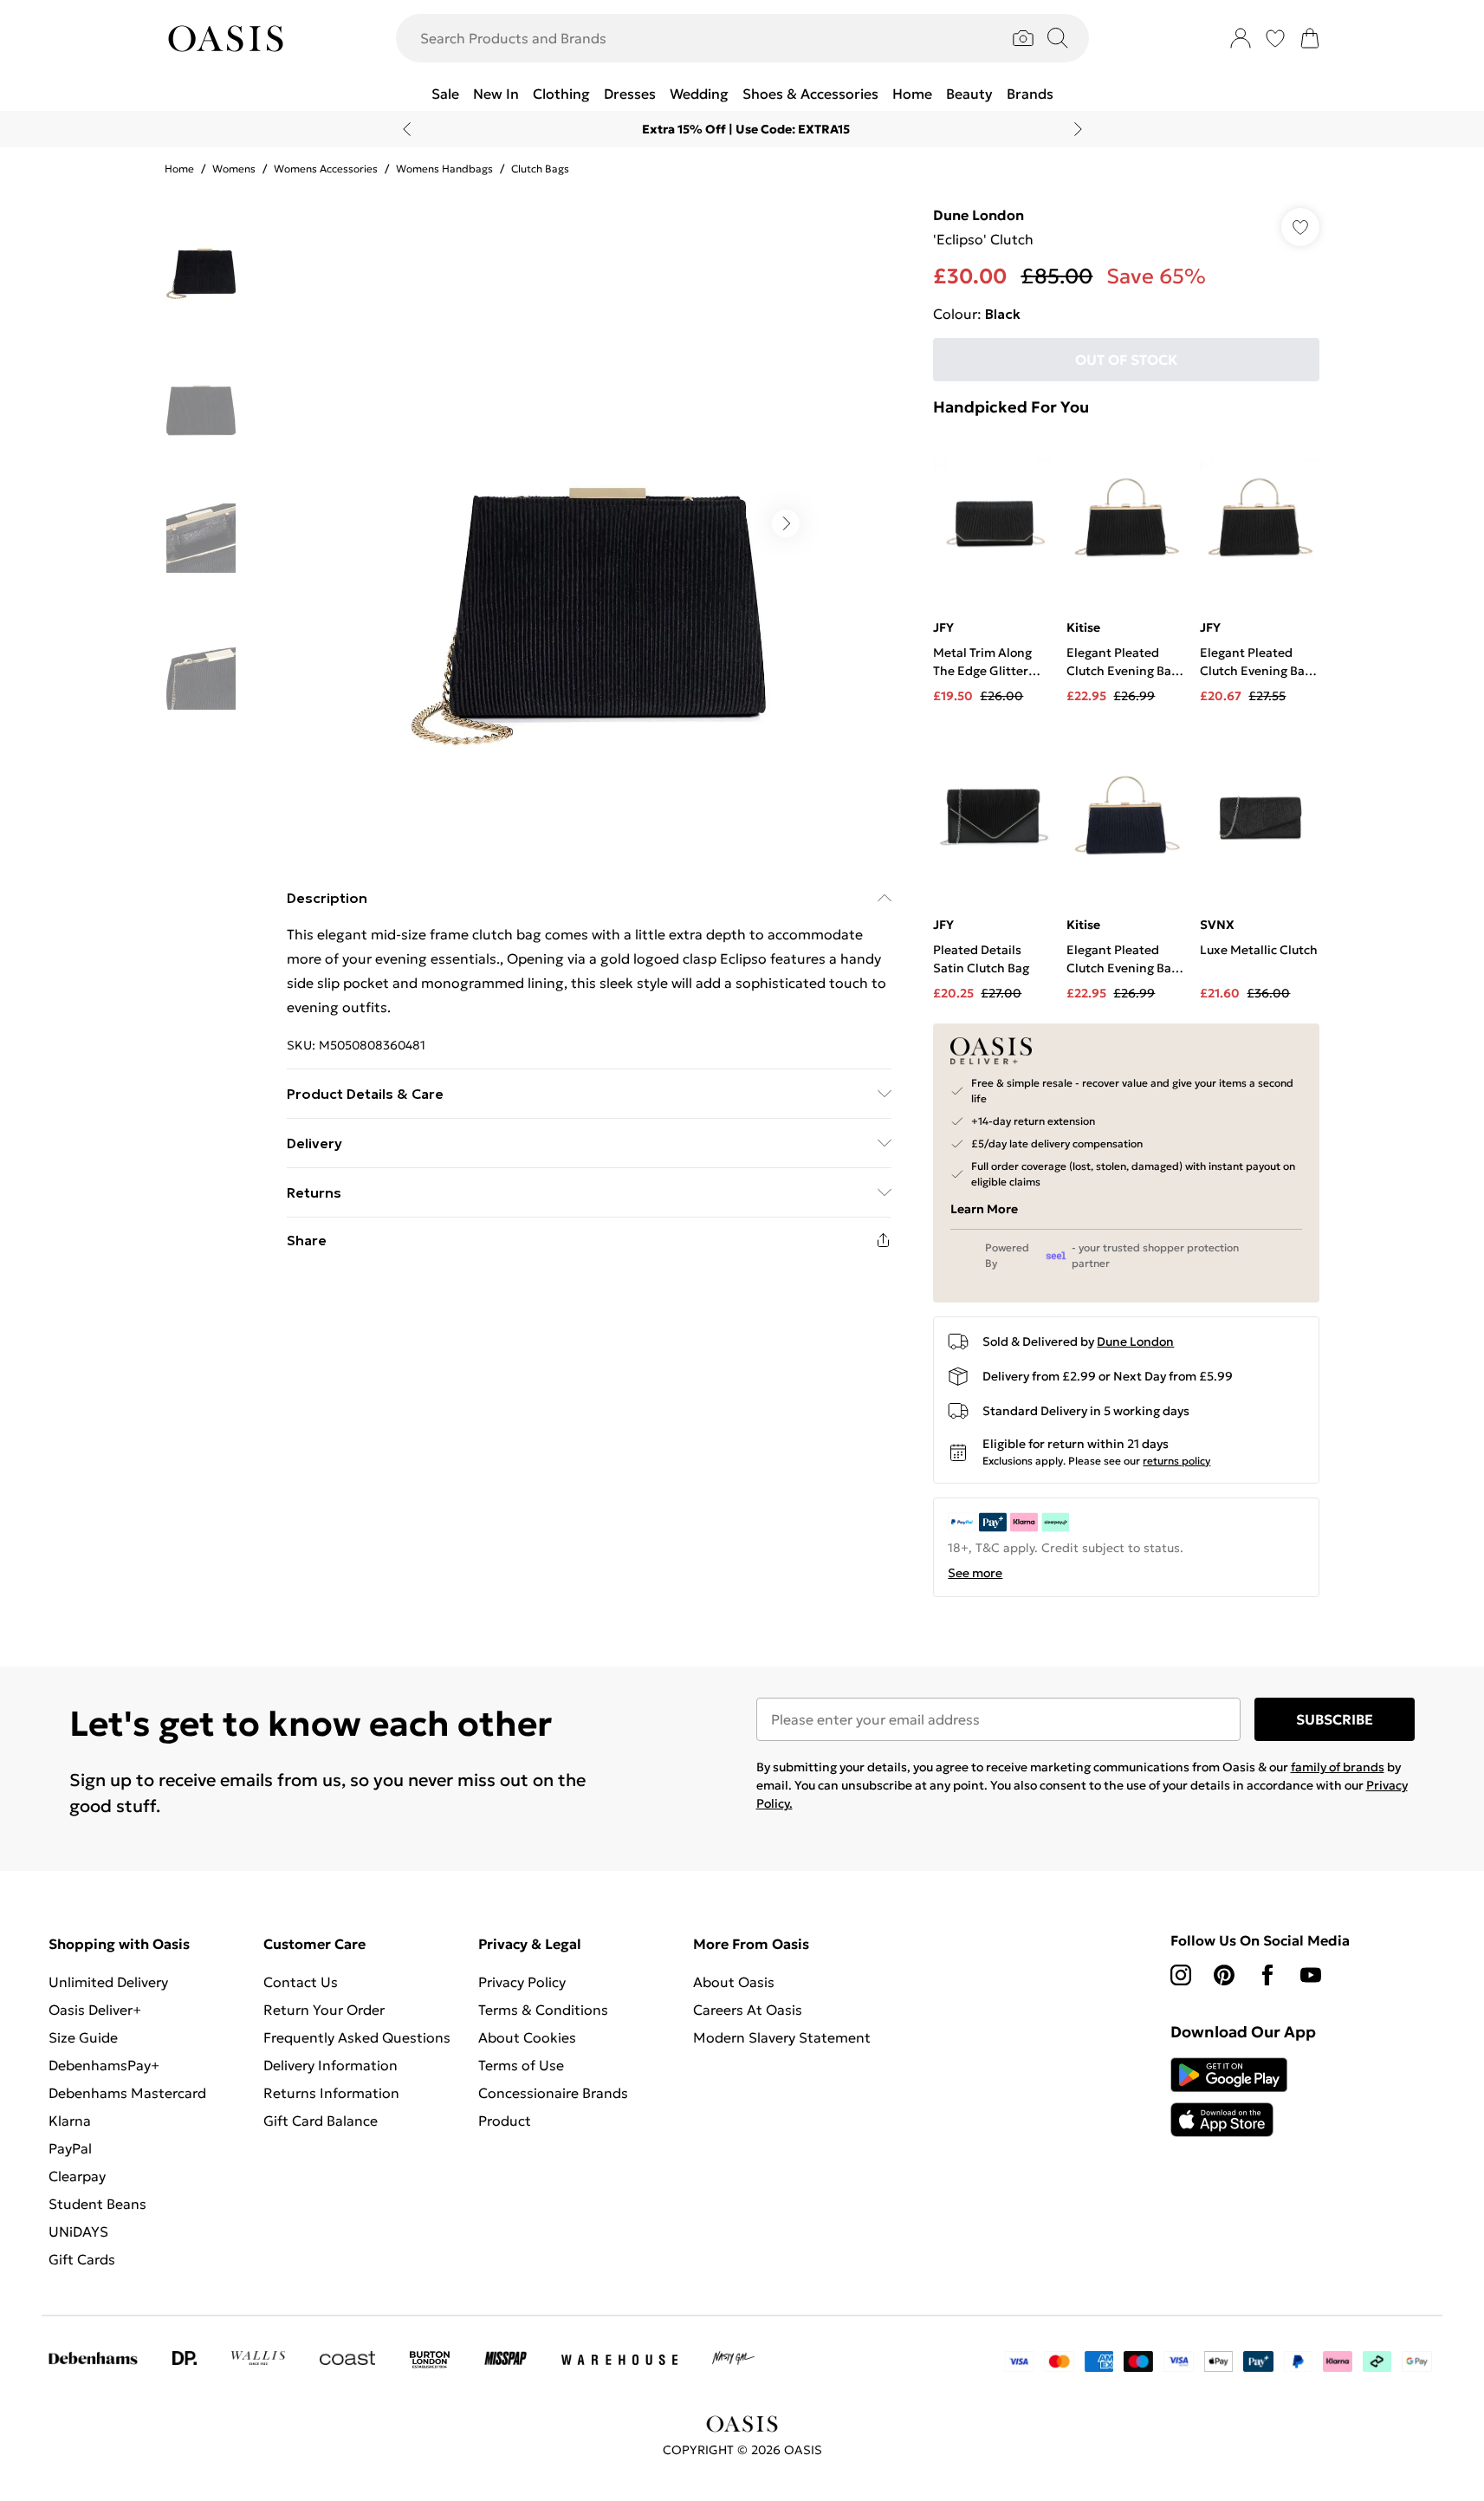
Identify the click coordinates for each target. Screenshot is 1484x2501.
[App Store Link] (1229, 2097)
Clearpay (77, 2176)
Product (505, 2121)
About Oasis (734, 1982)
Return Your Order (324, 2010)
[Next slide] (1078, 129)
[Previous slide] (407, 129)
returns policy (1176, 1461)
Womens (234, 169)
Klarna (70, 2121)
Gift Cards (82, 2259)
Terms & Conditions (543, 2010)
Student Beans (97, 2204)
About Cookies (527, 2037)
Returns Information (331, 2093)
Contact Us (301, 1982)
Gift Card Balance (321, 2121)
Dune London (979, 215)
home (179, 169)
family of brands (1338, 1767)
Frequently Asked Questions (357, 2037)
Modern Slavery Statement (782, 2037)
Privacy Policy (522, 1982)
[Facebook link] (1267, 1975)
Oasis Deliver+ (95, 2010)
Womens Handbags (444, 169)
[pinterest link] (1224, 1975)
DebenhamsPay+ (104, 2065)
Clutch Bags (540, 169)
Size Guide (83, 2037)
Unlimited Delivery (108, 1982)
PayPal (70, 2148)
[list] (588, 523)
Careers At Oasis (748, 2010)
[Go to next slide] (786, 523)
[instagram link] (1181, 1975)
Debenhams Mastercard (127, 2093)
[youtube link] (1311, 1975)
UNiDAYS (78, 2231)
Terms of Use (521, 2065)
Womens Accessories (326, 169)
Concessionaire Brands (553, 2093)
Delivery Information (330, 2065)
